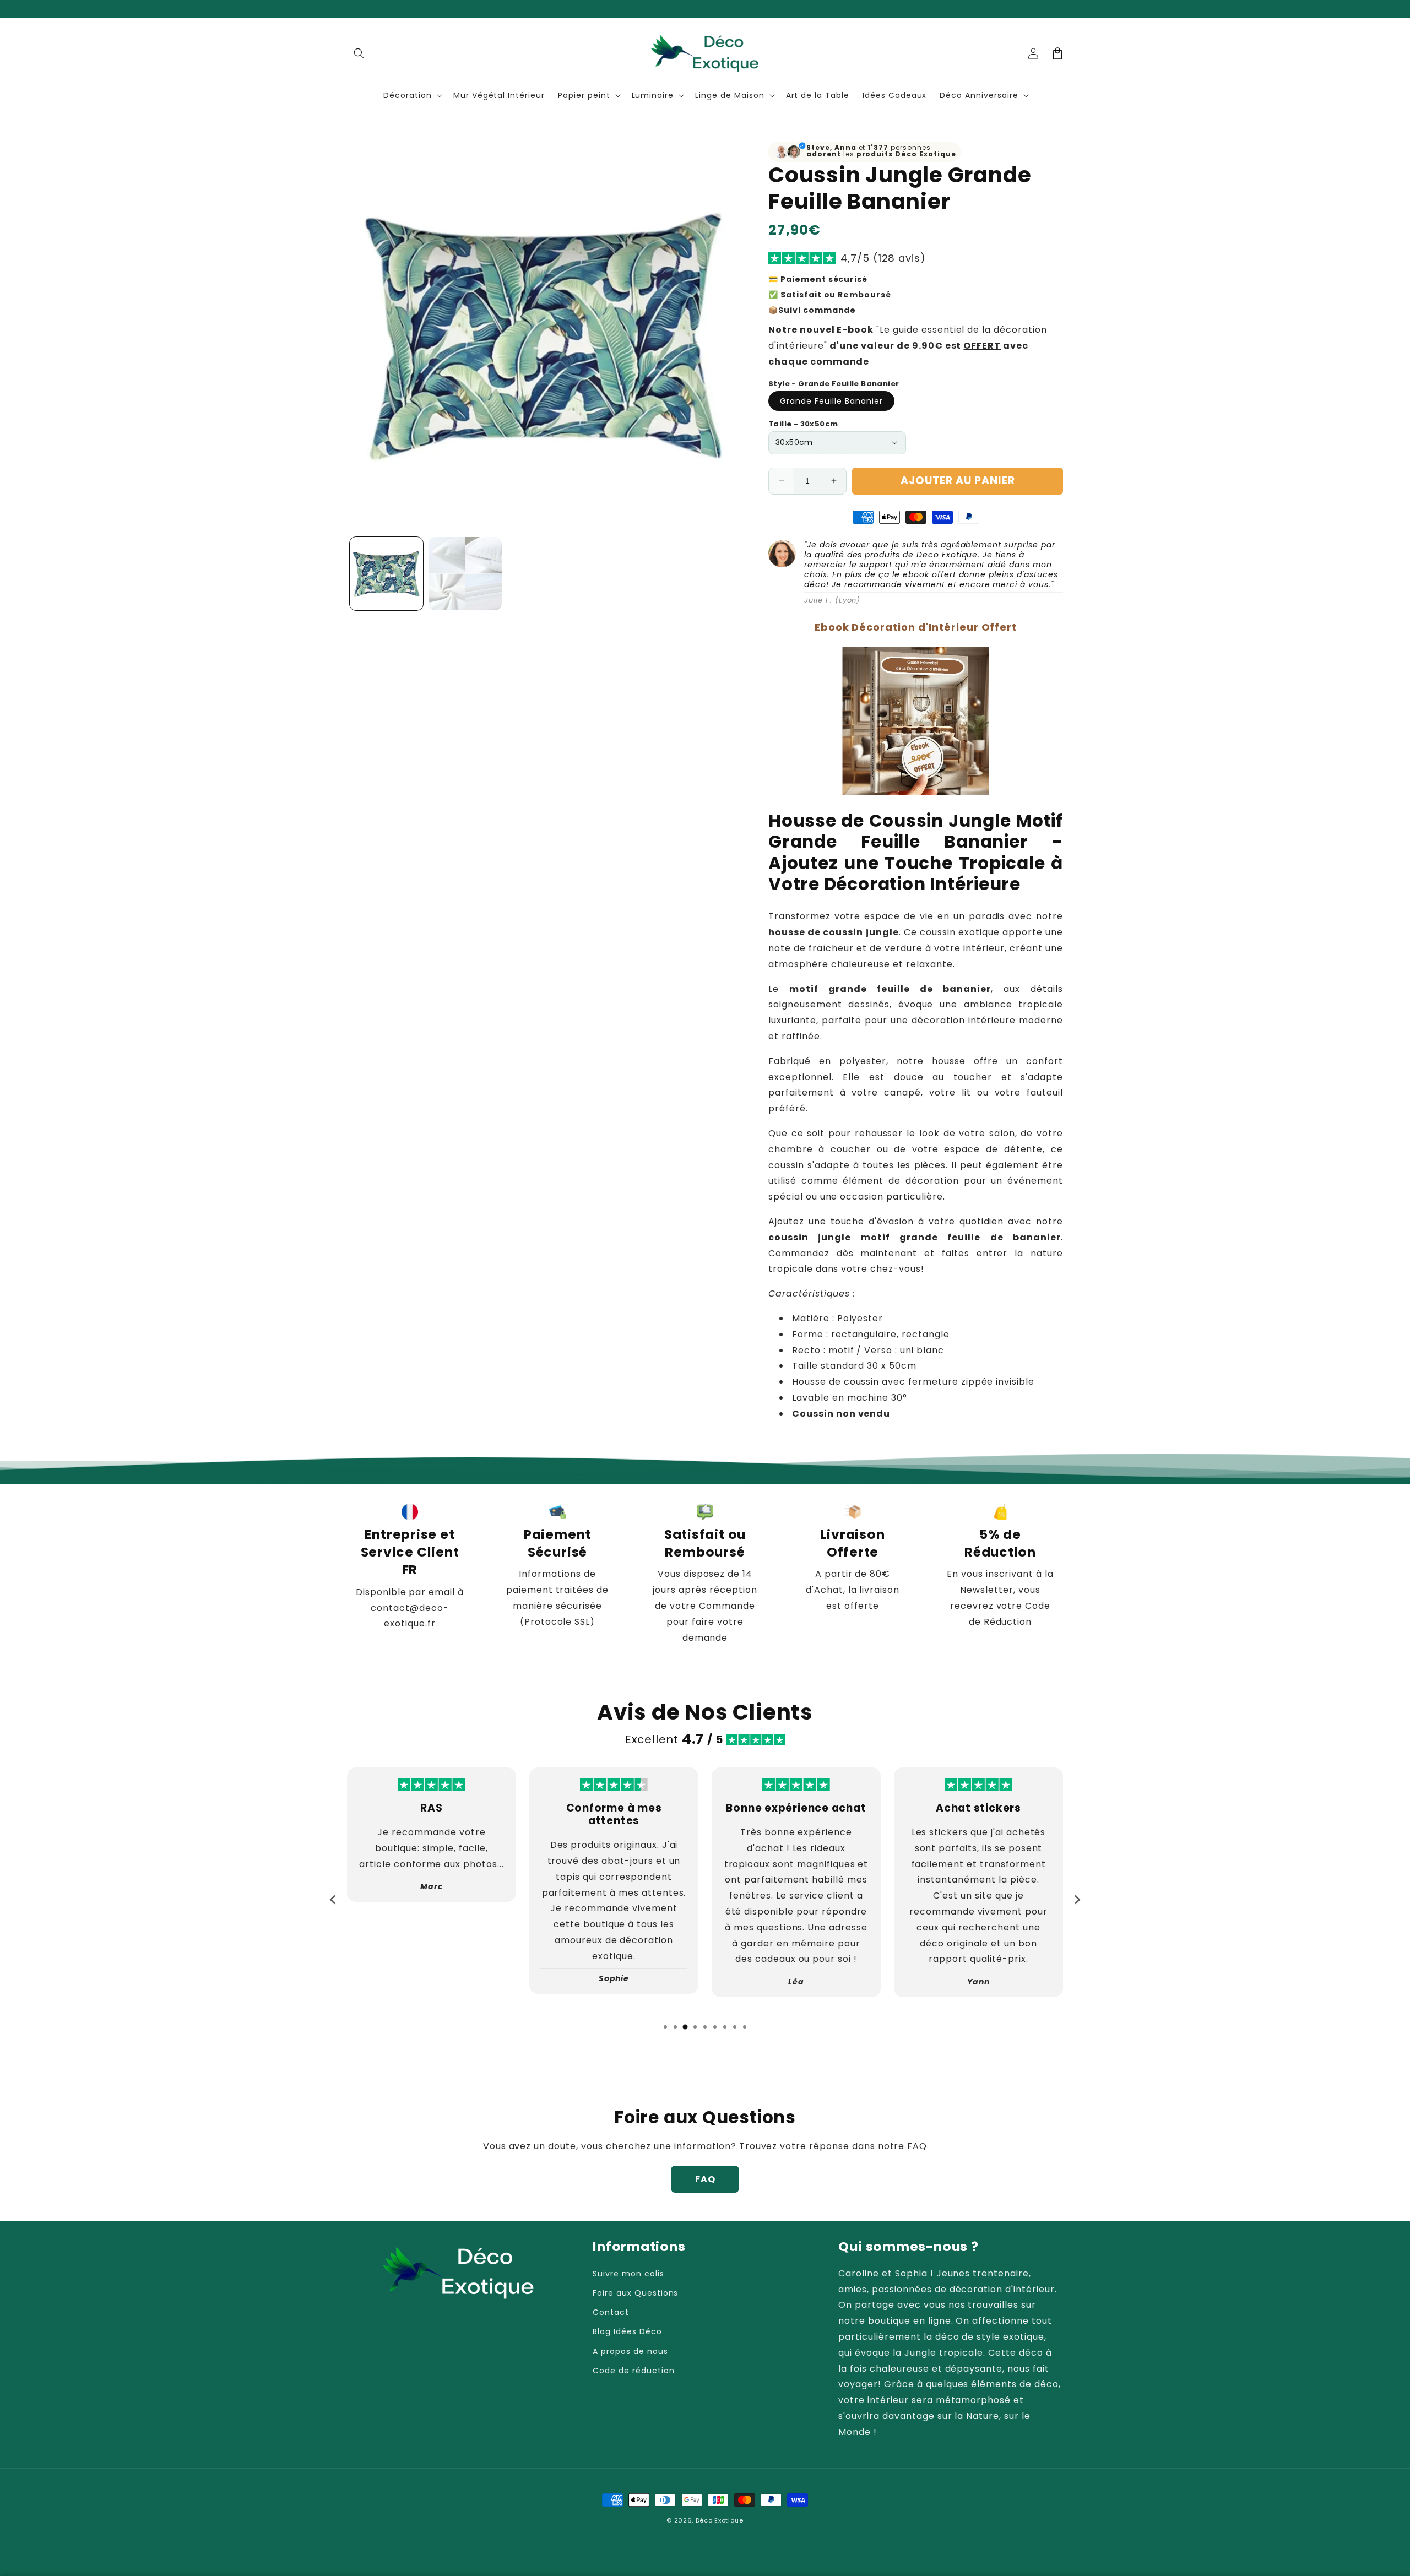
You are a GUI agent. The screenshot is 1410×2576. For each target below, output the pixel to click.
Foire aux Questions (635, 2293)
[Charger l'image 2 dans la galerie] (465, 574)
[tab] (665, 2027)
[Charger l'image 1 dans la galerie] (386, 574)
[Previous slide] (333, 1900)
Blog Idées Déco (627, 2331)
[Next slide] (1077, 1900)
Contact (611, 2312)
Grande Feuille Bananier (831, 401)
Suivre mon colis (628, 2274)
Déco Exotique (720, 2520)
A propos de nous (630, 2351)
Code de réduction (633, 2371)
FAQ (705, 2179)
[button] (359, 53)
